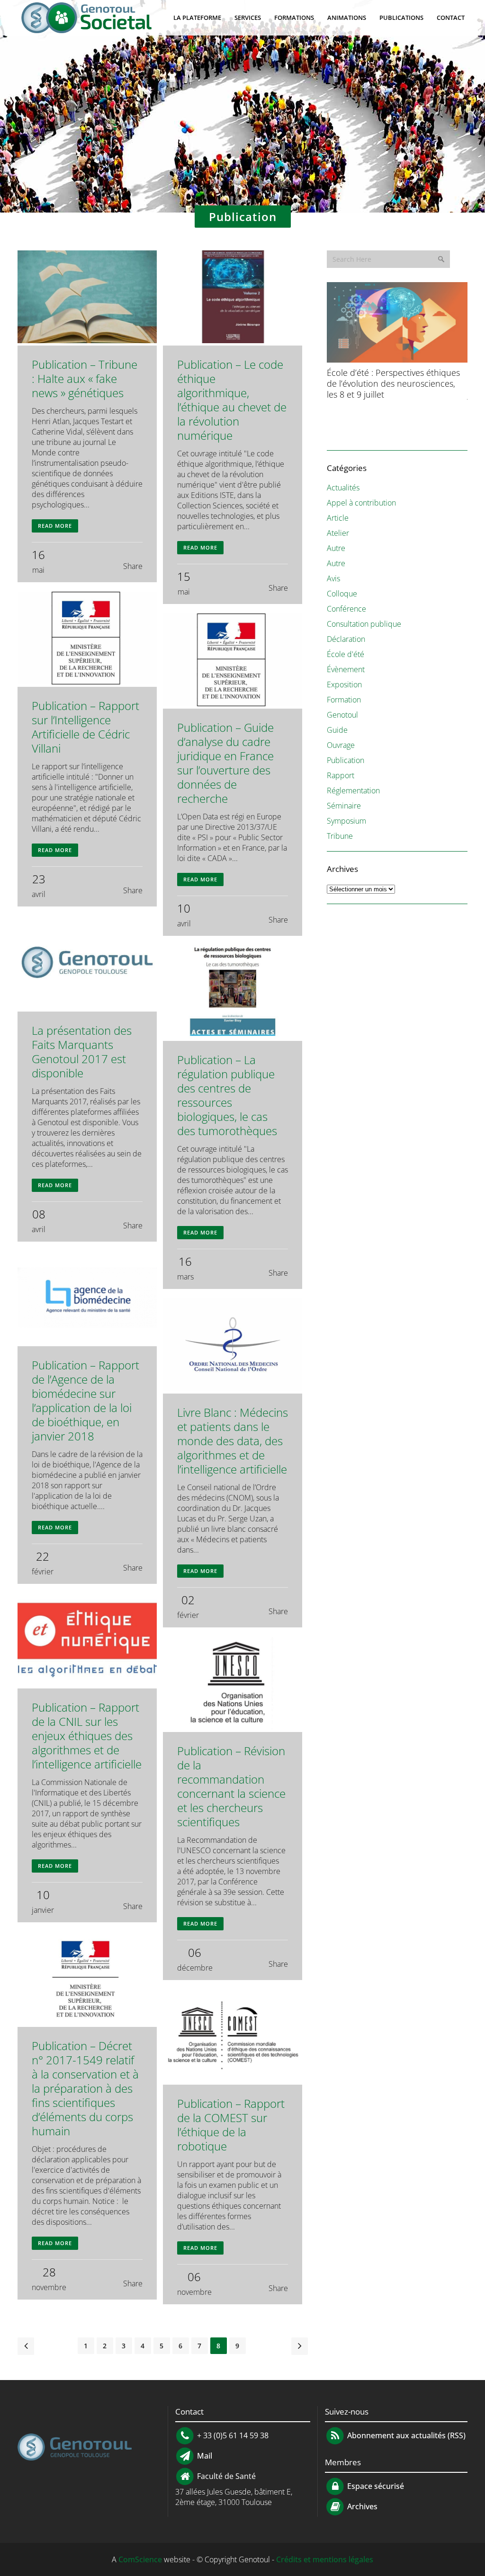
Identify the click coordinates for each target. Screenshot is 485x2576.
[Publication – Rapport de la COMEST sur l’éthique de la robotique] (233, 2037)
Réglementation (353, 791)
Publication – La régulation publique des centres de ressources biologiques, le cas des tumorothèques (227, 1095)
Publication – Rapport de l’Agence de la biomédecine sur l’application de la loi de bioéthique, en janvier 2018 (85, 1400)
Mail (204, 2456)
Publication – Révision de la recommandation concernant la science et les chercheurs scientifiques (231, 1786)
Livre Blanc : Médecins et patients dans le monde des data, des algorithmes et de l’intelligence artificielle (233, 1441)
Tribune (340, 836)
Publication (346, 760)
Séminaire (344, 806)
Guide (337, 730)
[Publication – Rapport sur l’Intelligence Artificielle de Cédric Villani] (87, 639)
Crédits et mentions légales (325, 2559)
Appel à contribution (361, 503)
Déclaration (346, 639)
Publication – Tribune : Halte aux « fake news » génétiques (85, 378)
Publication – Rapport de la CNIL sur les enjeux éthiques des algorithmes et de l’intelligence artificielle (87, 1736)
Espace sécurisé (375, 2486)
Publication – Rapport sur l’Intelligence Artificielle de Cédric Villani (85, 727)
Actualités (343, 488)
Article (338, 518)
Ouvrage (341, 745)
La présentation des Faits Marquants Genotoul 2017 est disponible (82, 1052)
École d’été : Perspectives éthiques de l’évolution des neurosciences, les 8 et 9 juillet (393, 383)
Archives (361, 2506)
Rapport (341, 775)
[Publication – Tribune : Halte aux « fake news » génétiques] (87, 298)
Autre (336, 548)
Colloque (342, 594)
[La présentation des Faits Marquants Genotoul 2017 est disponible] (87, 964)
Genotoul (342, 715)
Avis (333, 578)
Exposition (344, 684)
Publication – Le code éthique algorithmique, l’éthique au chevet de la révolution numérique (232, 400)
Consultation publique (364, 624)
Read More (55, 526)
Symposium (346, 821)
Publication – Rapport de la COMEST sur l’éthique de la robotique (231, 2125)
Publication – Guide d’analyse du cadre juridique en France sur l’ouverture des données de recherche (225, 763)
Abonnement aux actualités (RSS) (405, 2435)
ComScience (140, 2559)
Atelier (338, 533)
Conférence (346, 609)
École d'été (346, 654)
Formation (344, 700)
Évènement (346, 669)
